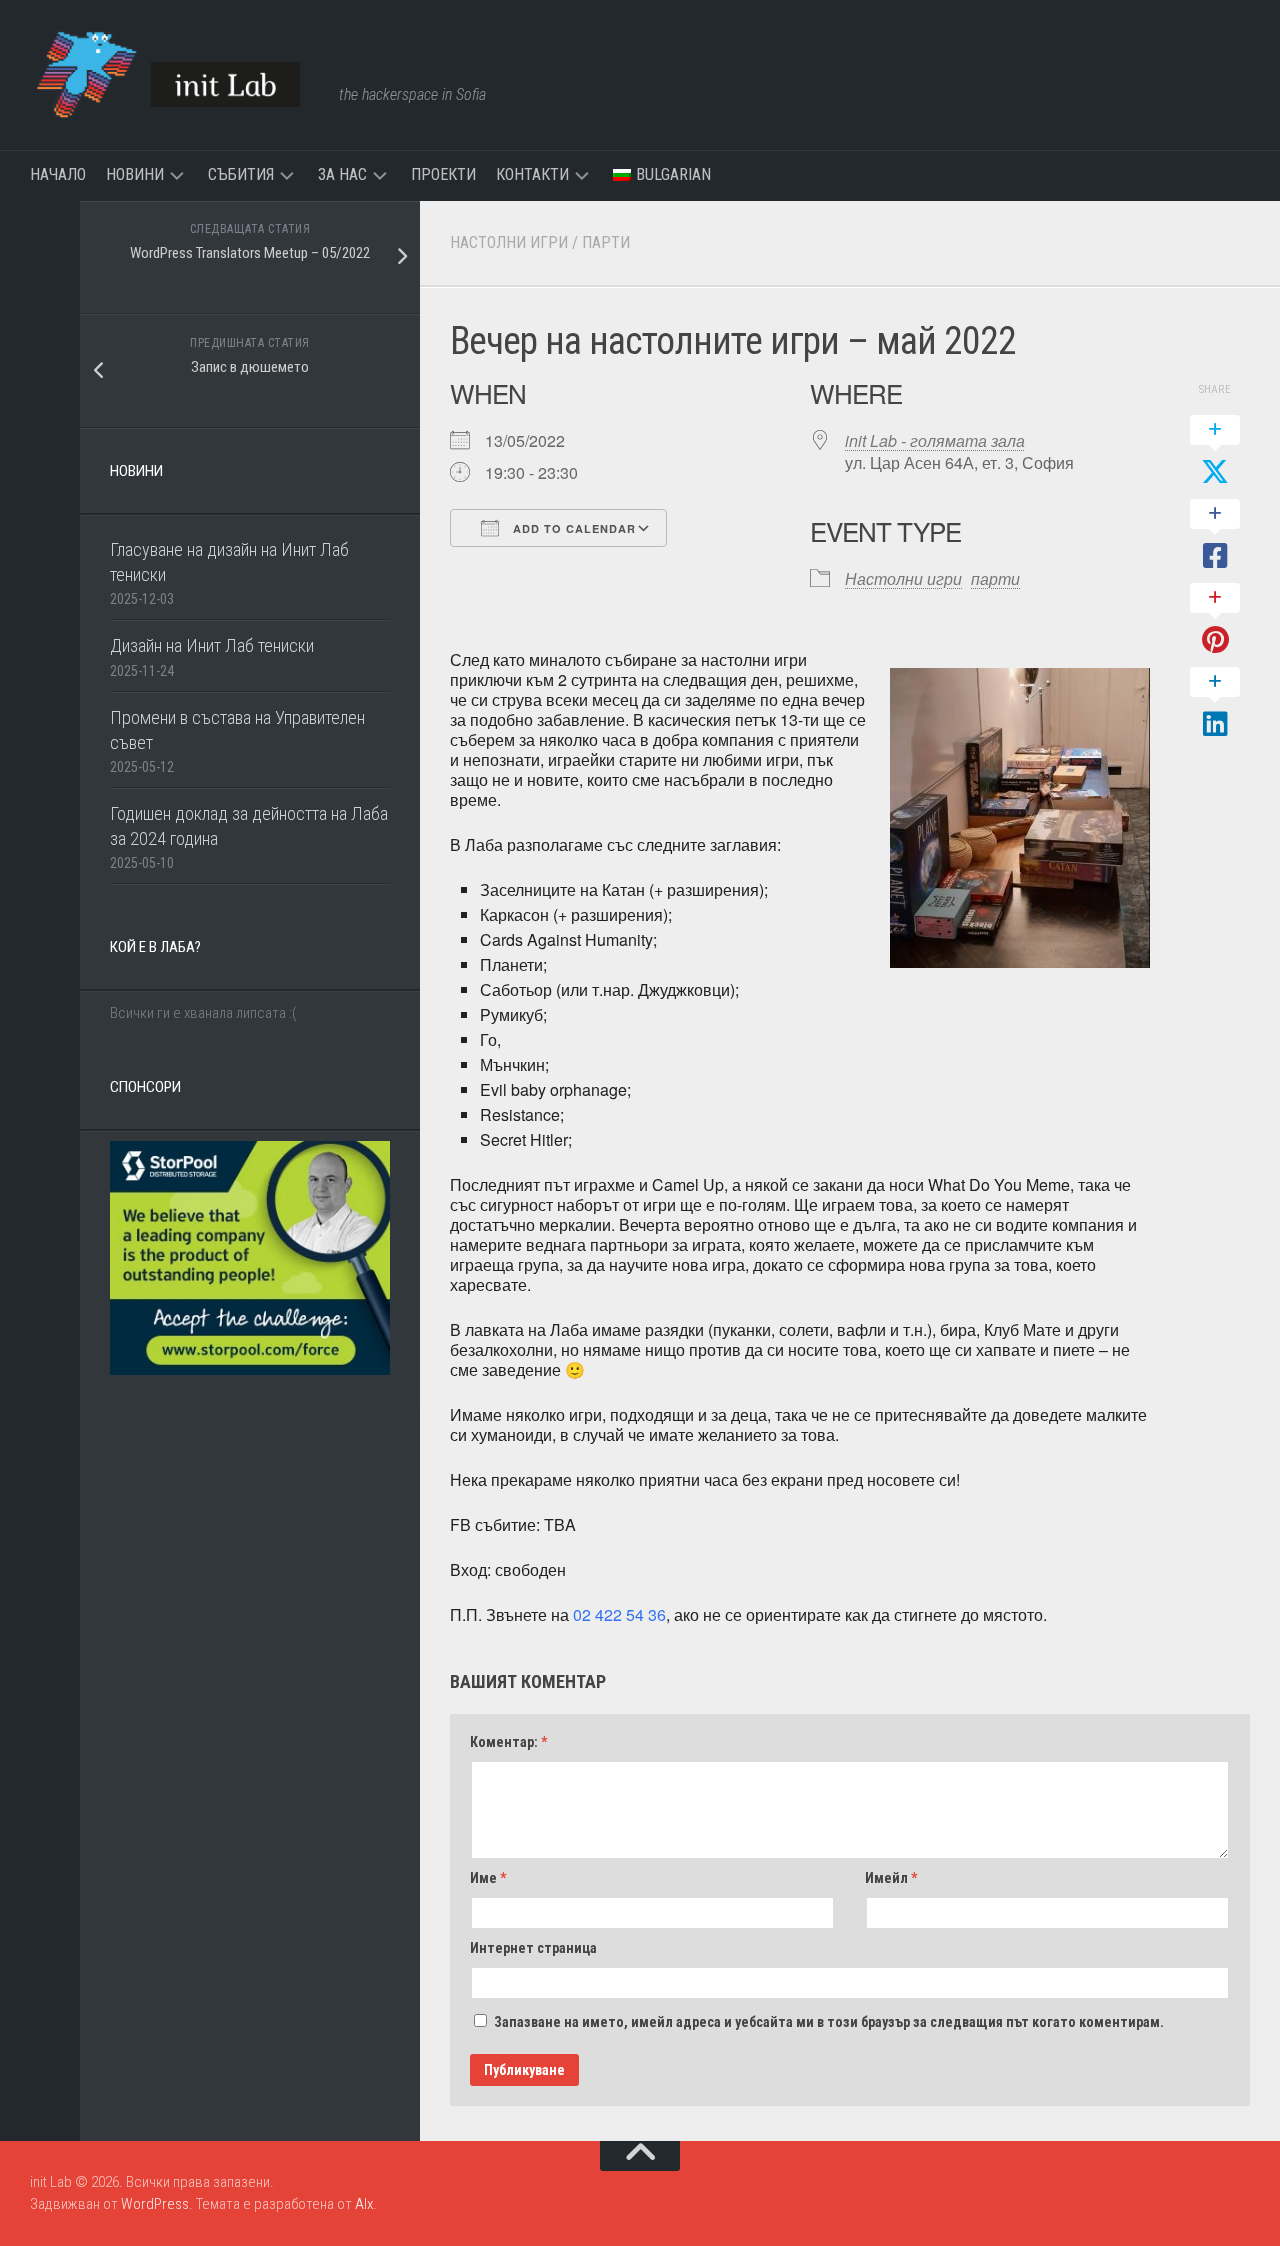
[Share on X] (1215, 452)
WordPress (155, 2204)
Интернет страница (533, 1948)
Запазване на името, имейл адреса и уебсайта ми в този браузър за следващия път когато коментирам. (829, 2022)
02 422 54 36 (619, 1614)
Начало (58, 174)
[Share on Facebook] (1215, 536)
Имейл (891, 1878)
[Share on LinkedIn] (1215, 704)
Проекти (443, 174)
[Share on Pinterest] (1215, 620)
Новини (135, 174)
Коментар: (508, 1742)
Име (488, 1878)
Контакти (532, 174)
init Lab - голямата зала (935, 440)
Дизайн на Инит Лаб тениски (212, 645)
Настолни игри (509, 242)
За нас (342, 174)
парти (606, 242)
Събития (241, 174)
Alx (364, 2204)
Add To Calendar (572, 528)
